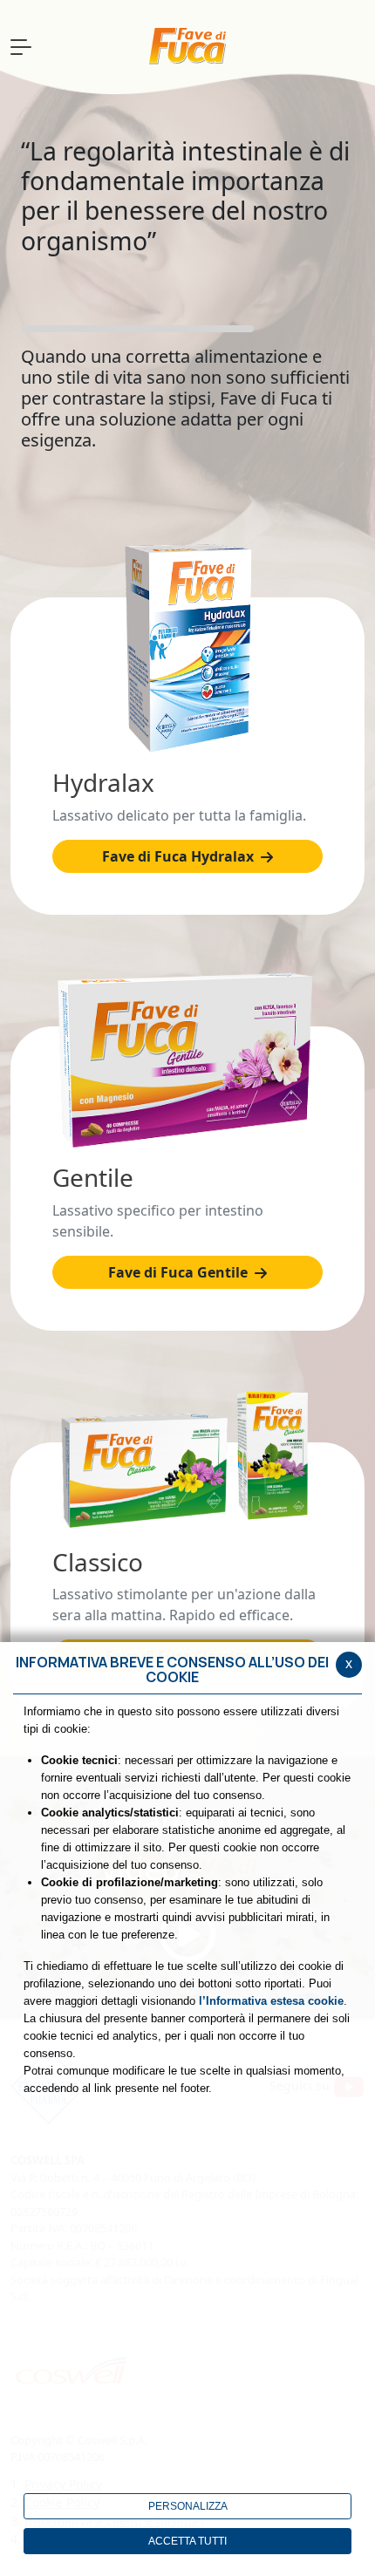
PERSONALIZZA (188, 2506)
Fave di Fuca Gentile (180, 1272)
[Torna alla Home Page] (187, 47)
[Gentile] (187, 1060)
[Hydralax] (187, 648)
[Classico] (187, 1460)
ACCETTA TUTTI (187, 2541)
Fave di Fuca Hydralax (180, 856)
